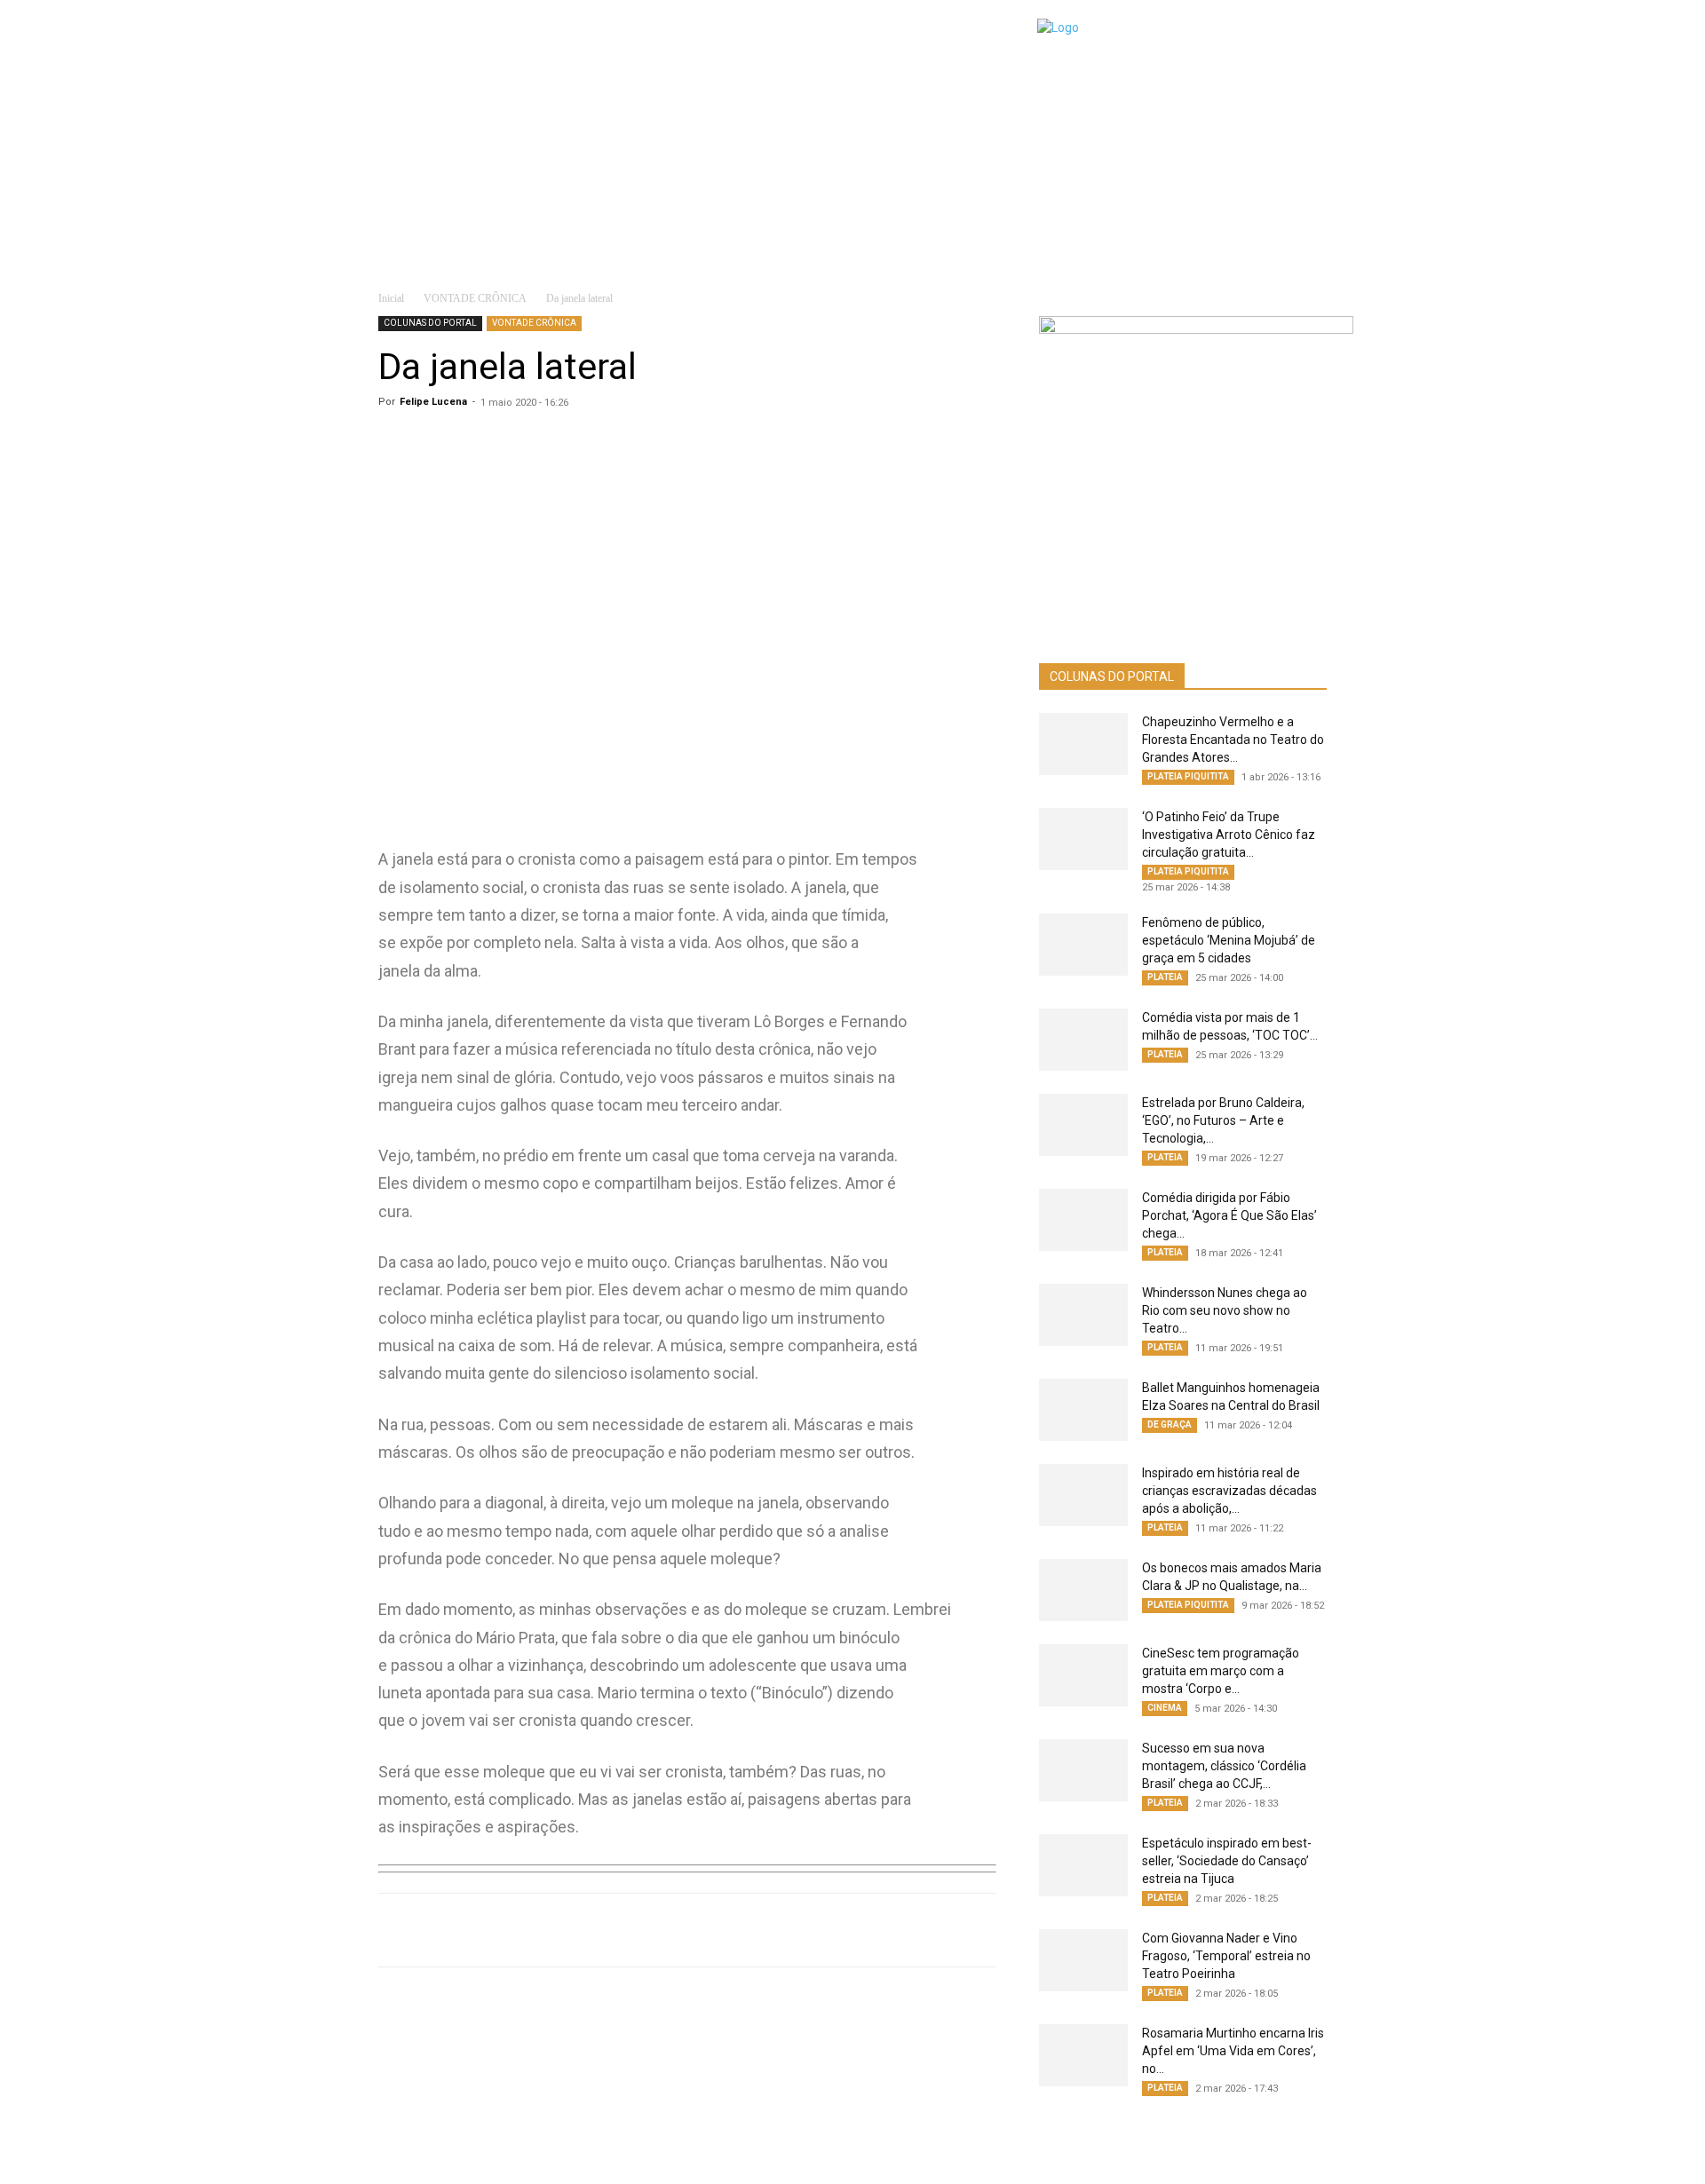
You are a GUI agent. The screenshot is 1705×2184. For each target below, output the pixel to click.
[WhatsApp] (545, 1930)
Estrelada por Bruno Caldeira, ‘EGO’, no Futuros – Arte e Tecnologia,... (1223, 1120)
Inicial (391, 298)
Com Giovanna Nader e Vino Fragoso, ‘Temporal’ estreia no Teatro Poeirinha (1226, 1956)
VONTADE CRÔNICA (475, 298)
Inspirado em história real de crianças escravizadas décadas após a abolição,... (1229, 1491)
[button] (1302, 248)
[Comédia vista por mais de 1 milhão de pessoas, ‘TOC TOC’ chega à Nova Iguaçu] (1083, 1040)
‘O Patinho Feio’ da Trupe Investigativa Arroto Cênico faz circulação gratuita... (1229, 835)
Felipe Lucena (433, 402)
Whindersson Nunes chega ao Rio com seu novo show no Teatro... (1225, 1310)
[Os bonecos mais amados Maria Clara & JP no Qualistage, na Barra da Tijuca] (1083, 1590)
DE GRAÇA (1170, 1424)
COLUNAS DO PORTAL (430, 323)
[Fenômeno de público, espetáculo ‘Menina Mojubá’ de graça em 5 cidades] (1083, 945)
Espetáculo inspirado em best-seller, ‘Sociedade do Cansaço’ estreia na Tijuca (1227, 1861)
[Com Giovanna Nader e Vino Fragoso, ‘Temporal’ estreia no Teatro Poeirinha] (1083, 1960)
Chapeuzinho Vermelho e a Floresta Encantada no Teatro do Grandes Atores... (1233, 740)
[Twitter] (627, 1930)
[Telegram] (668, 1930)
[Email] (709, 1930)
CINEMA (1165, 1708)
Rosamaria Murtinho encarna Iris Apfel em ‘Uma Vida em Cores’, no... (1233, 2051)
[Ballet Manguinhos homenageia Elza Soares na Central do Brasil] (1083, 1410)
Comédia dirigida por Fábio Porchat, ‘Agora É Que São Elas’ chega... (1229, 1215)
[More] (750, 1930)
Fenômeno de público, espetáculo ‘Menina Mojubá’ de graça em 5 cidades (1229, 940)
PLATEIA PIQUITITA (1188, 776)
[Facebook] (586, 1930)
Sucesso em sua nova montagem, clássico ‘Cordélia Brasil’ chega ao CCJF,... (1224, 1766)
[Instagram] (1059, 2158)
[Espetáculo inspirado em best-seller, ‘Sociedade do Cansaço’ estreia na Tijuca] (1083, 1865)
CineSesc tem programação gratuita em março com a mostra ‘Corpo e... (1221, 1671)
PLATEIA (1165, 977)
